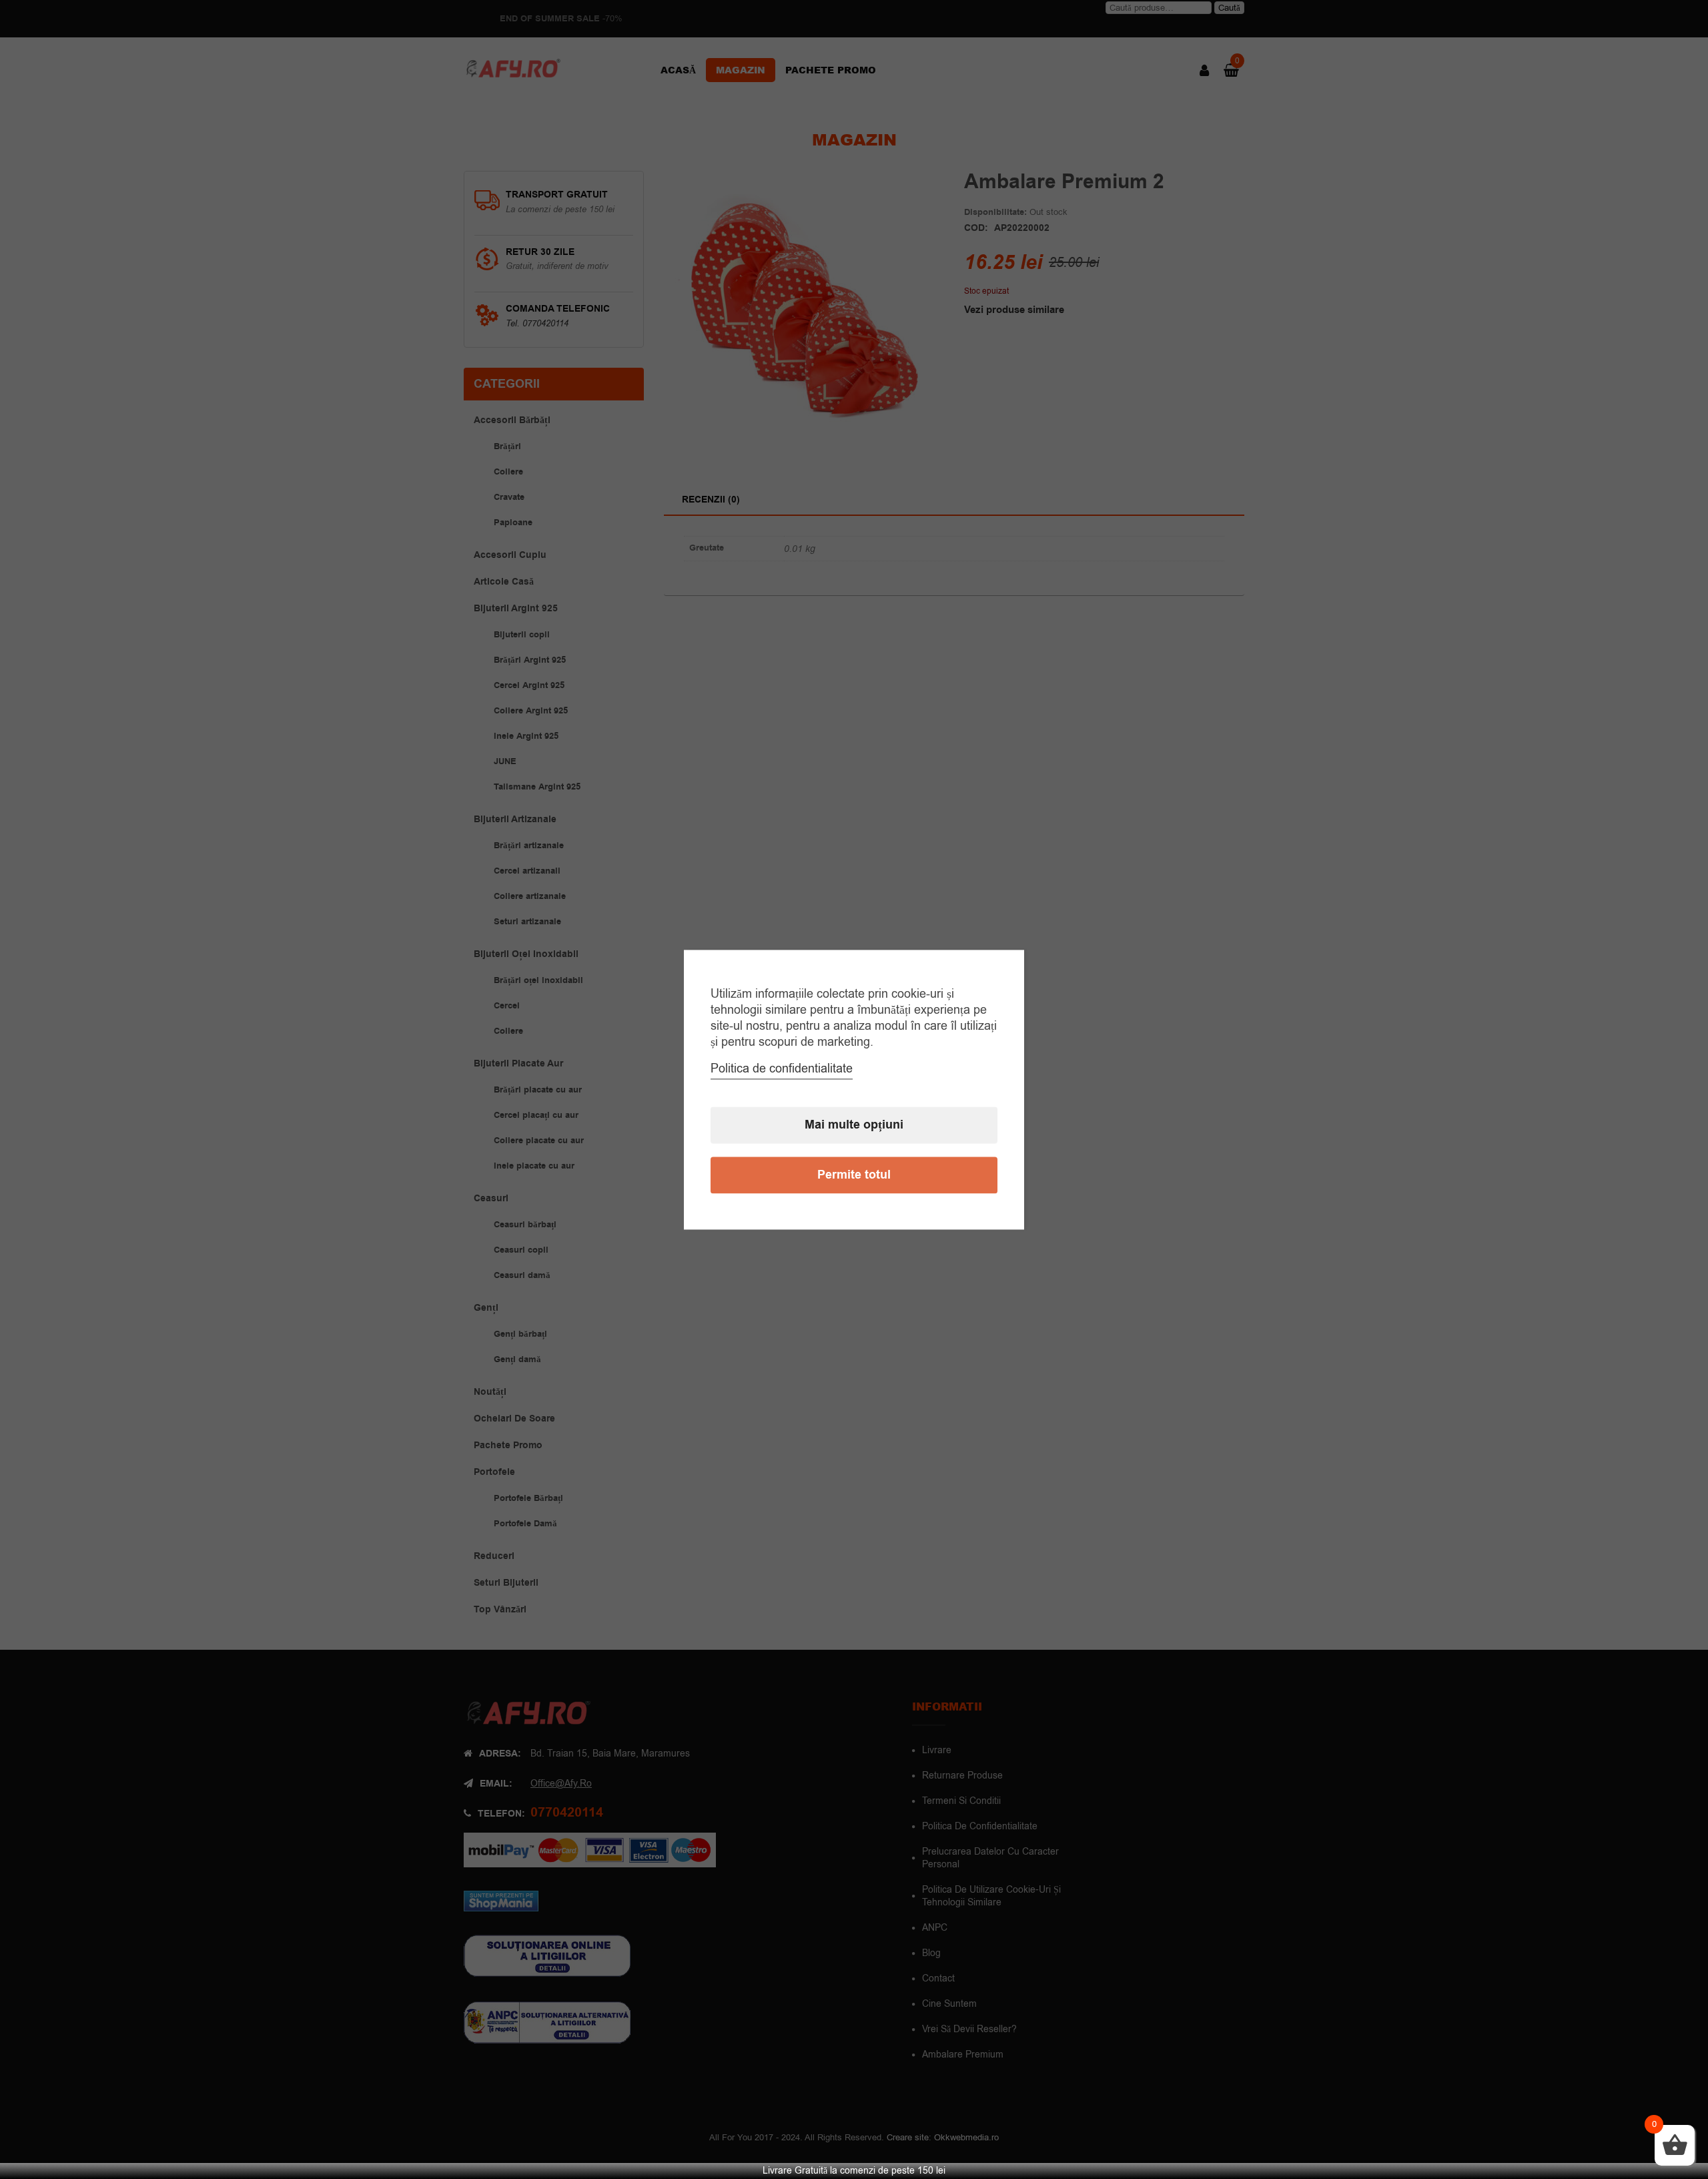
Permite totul (854, 1175)
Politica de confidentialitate (782, 1068)
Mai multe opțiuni (854, 1125)
